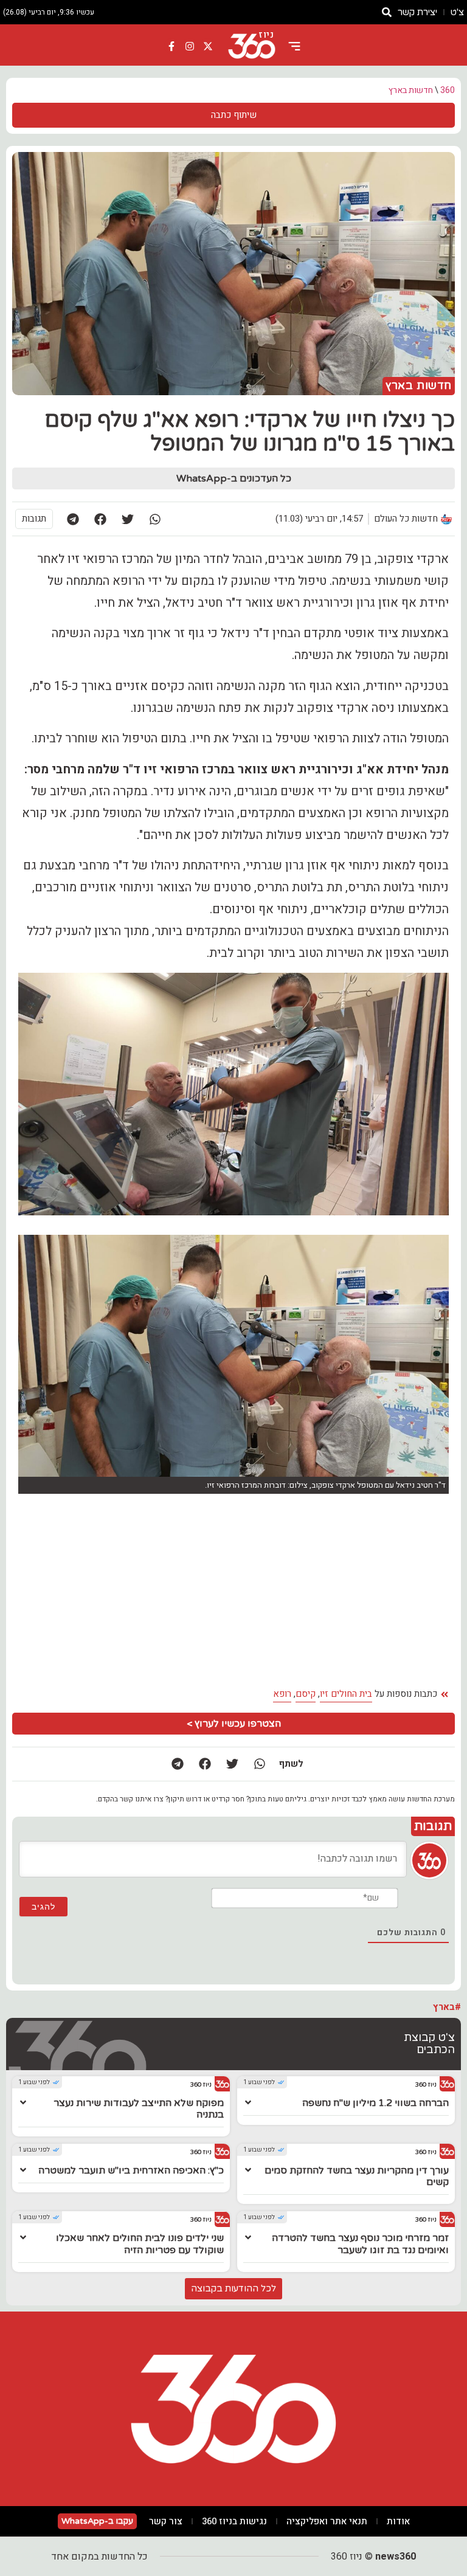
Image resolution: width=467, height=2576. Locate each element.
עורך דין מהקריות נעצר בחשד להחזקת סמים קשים (357, 2176)
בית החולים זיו (346, 1694)
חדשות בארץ (411, 90)
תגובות (34, 519)
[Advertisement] (233, 1591)
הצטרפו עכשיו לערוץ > (234, 1724)
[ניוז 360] (252, 46)
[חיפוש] (387, 12)
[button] (155, 519)
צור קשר (166, 2521)
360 (448, 90)
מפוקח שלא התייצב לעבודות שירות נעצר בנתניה (139, 2109)
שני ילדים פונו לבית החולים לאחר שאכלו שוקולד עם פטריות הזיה (140, 2244)
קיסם (306, 1694)
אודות (398, 2521)
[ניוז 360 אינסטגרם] (190, 46)
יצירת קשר (417, 12)
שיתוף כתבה (234, 115)
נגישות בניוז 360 (234, 2521)
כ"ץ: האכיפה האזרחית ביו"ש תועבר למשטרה (131, 2170)
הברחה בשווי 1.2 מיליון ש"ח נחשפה (375, 2103)
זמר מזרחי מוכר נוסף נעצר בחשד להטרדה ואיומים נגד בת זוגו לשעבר (360, 2244)
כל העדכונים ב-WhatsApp (234, 478)
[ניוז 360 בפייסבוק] (172, 46)
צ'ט (457, 12)
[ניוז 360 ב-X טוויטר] (208, 46)
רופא (282, 1694)
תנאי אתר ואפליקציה (327, 2521)
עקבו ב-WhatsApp (97, 2521)
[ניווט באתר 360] (294, 46)
